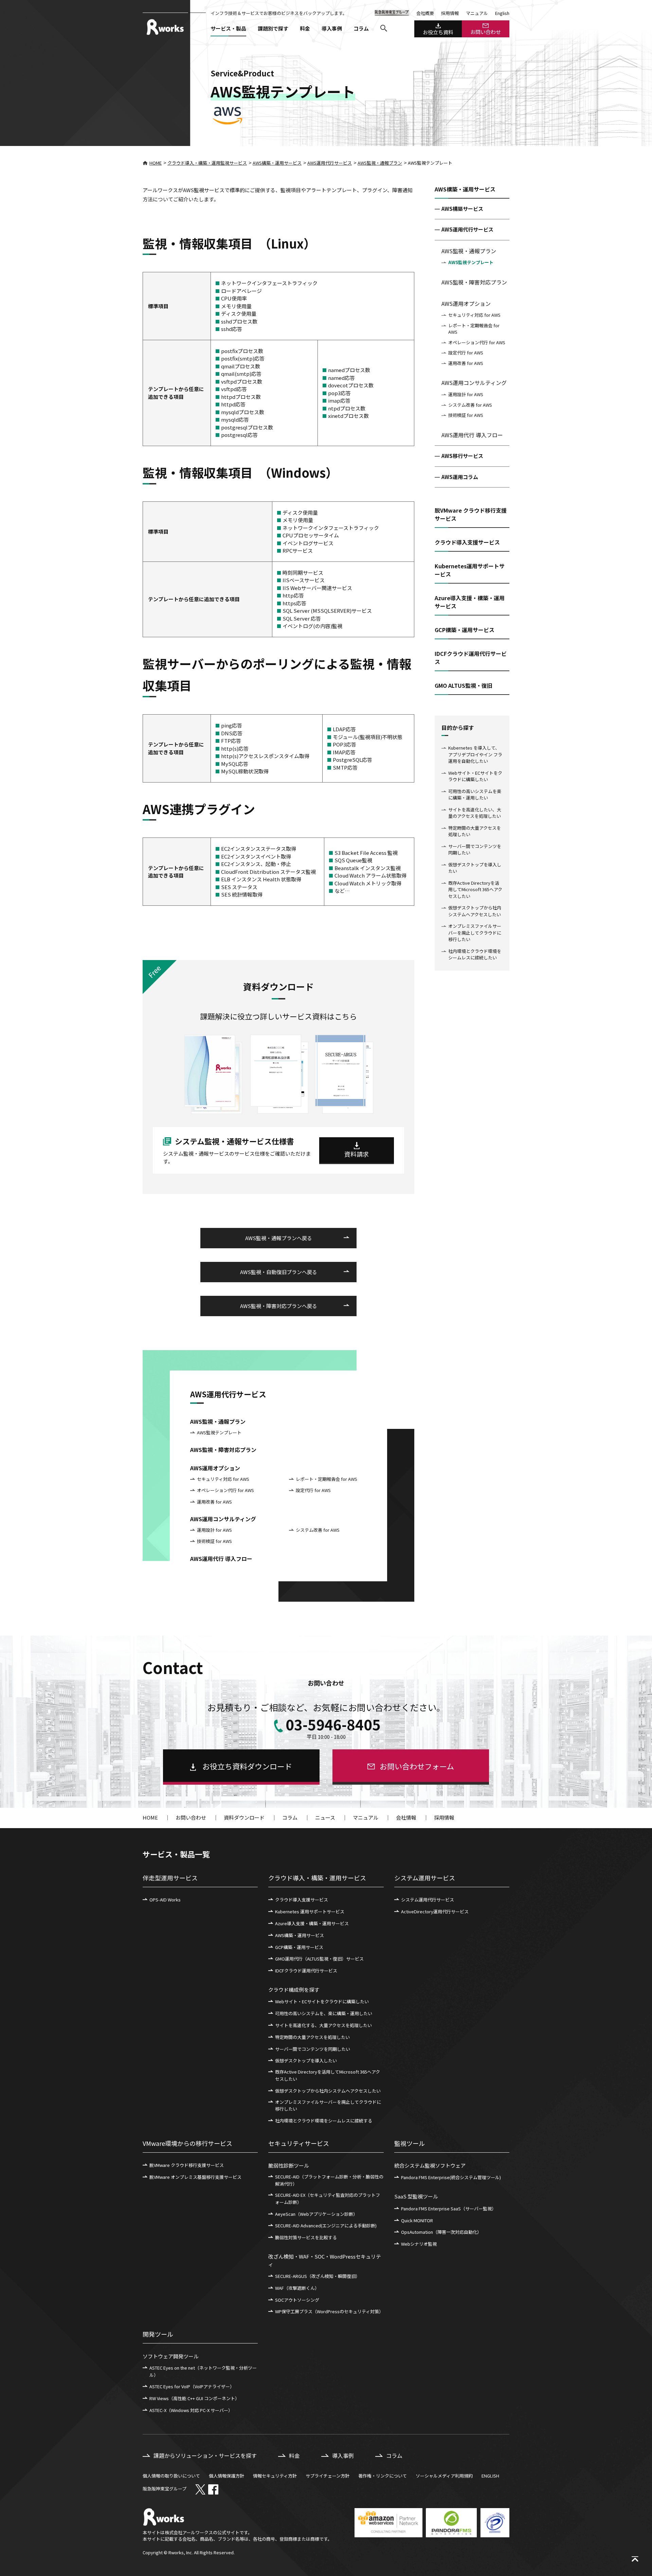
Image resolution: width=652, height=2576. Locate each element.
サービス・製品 (228, 28)
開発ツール (158, 2334)
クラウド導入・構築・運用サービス (317, 1878)
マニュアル (477, 13)
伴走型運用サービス (170, 1878)
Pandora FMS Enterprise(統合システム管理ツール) (451, 2177)
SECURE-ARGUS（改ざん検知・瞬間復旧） (318, 2276)
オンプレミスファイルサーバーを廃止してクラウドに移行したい (475, 933)
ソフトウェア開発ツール (171, 2356)
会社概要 (425, 13)
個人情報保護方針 (227, 2476)
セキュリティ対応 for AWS (474, 315)
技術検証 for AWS (466, 415)
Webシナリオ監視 (419, 2244)
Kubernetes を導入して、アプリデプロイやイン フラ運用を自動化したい (475, 754)
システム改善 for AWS (470, 405)
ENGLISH (490, 2476)
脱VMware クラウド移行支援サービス (187, 2165)
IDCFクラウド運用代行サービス (306, 1971)
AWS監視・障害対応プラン (474, 282)
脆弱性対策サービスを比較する (306, 2237)
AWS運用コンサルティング (474, 383)
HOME (156, 163)
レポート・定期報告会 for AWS (474, 329)
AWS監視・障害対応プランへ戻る (279, 1306)
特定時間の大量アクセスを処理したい (475, 831)
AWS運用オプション (466, 303)
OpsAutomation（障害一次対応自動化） (441, 2232)
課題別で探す (273, 28)
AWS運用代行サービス (330, 163)
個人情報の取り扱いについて (171, 2476)
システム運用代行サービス (428, 1900)
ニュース (325, 1817)
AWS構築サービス (462, 209)
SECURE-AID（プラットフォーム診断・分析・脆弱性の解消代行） (329, 2180)
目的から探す (458, 728)
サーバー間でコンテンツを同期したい (475, 850)
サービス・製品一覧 (176, 1854)
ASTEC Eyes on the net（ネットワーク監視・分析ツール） (203, 2371)
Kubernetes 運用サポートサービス (310, 1911)
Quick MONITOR (417, 2220)
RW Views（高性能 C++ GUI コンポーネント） (194, 2398)
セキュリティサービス (299, 2143)
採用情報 (450, 13)
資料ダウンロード (244, 1817)
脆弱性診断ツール (289, 2165)
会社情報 (406, 1817)
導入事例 (332, 28)
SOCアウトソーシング (297, 2300)
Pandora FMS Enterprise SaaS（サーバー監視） (449, 2209)
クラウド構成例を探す (294, 1990)
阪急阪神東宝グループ (165, 2489)
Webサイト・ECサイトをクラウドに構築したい (475, 776)
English (502, 13)
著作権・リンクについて (383, 2476)
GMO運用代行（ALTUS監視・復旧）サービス (319, 1959)
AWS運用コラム (460, 477)
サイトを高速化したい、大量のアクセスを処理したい (475, 813)
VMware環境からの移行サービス (187, 2143)
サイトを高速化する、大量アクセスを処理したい (323, 2025)
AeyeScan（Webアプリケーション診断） (316, 2214)
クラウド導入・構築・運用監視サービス (207, 163)
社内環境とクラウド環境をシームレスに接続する (324, 2121)
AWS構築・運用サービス (277, 163)
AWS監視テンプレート (471, 262)
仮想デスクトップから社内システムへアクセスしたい (475, 911)
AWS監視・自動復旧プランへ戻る (279, 1272)
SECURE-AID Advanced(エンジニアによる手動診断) (326, 2225)
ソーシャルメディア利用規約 (444, 2476)
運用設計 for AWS (466, 394)
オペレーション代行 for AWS (477, 342)
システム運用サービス (425, 1878)
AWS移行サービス (462, 456)
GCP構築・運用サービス (299, 1947)
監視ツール (410, 2143)
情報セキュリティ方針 (275, 2476)
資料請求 (357, 1154)
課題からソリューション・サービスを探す (205, 2455)
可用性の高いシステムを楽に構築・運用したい (475, 795)
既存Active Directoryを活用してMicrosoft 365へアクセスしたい (475, 889)
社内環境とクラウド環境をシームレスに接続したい (475, 954)
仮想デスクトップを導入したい (475, 868)
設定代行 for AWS (466, 353)
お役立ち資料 (438, 32)
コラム (361, 28)
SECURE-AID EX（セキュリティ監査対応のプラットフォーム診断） (328, 2198)
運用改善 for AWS (466, 363)
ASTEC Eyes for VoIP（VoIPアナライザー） (192, 2386)
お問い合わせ (486, 32)
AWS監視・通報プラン (380, 163)
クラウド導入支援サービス (302, 1900)
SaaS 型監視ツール (416, 2196)
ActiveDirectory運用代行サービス (435, 1911)
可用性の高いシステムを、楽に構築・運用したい (324, 2013)
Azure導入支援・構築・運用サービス (312, 1923)
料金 (305, 28)
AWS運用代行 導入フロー (472, 435)
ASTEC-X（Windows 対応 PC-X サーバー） (191, 2410)
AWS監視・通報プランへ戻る (279, 1238)
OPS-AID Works (165, 1900)
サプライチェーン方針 (328, 2476)
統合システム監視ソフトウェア (430, 2165)
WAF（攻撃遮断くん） (297, 2288)
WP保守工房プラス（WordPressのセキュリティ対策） (329, 2311)
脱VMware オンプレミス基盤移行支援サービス (195, 2177)
